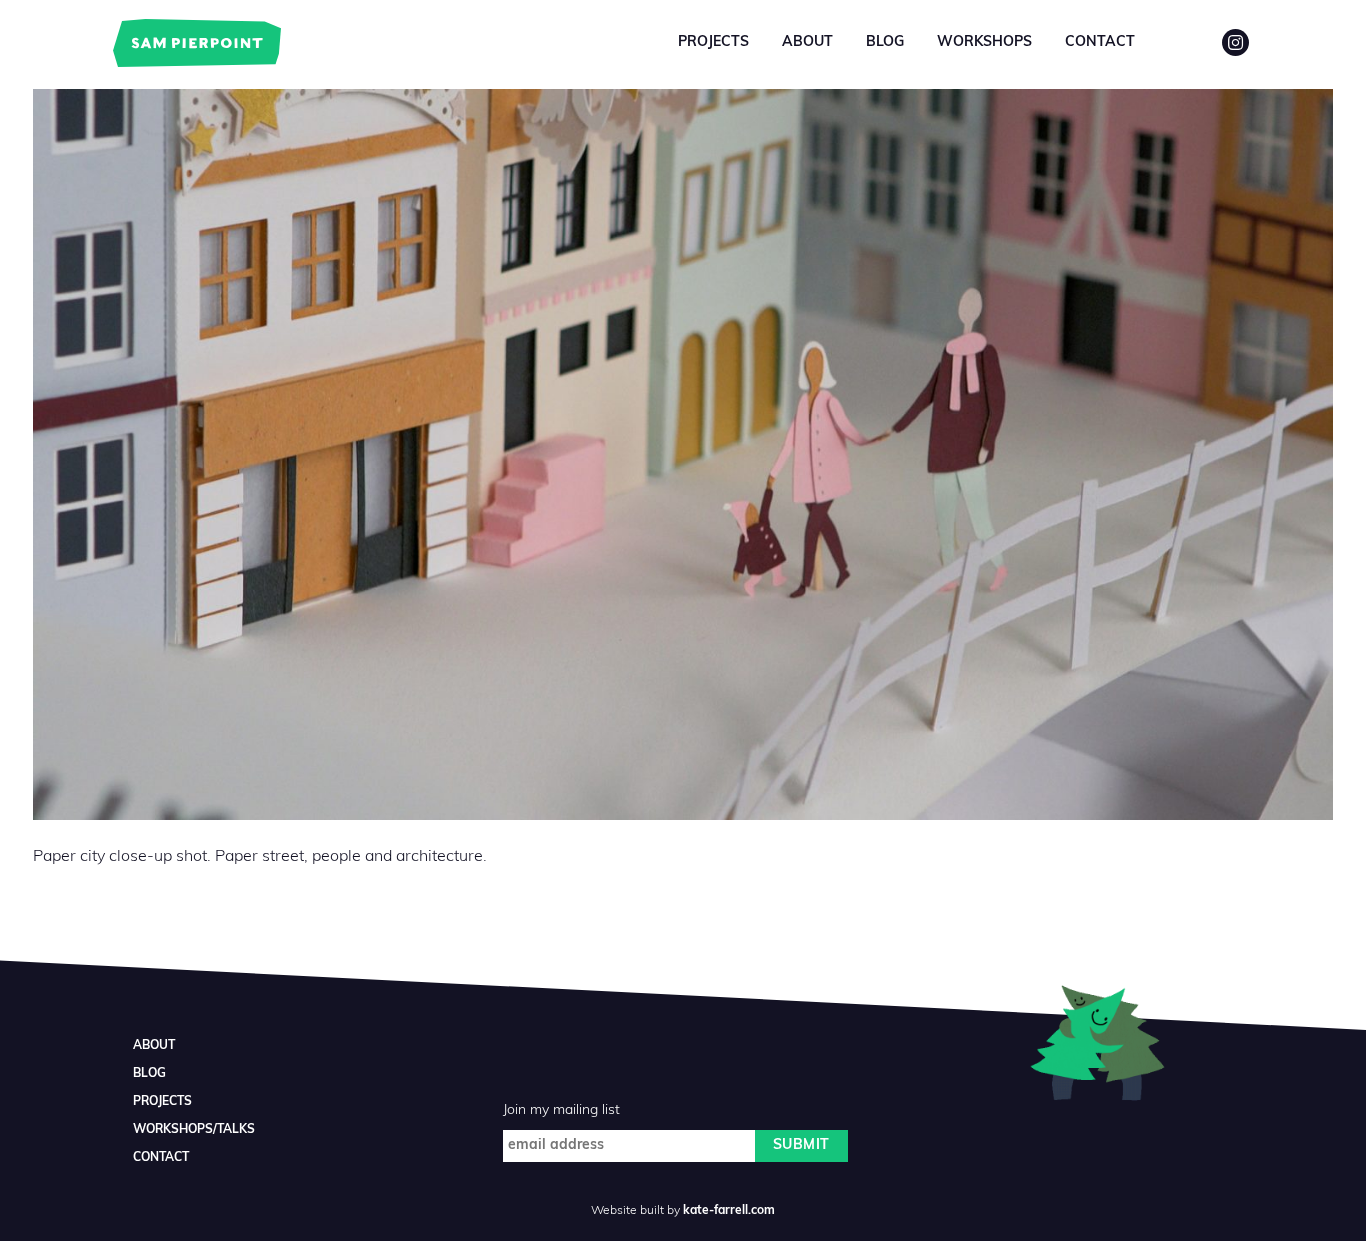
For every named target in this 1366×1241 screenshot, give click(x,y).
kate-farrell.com (729, 1211)
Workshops (984, 42)
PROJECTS (162, 1102)
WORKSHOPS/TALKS (194, 1130)
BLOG (149, 1074)
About (807, 42)
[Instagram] (1235, 42)
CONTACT (161, 1158)
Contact (1100, 42)
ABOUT (154, 1046)
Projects (713, 42)
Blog (885, 42)
